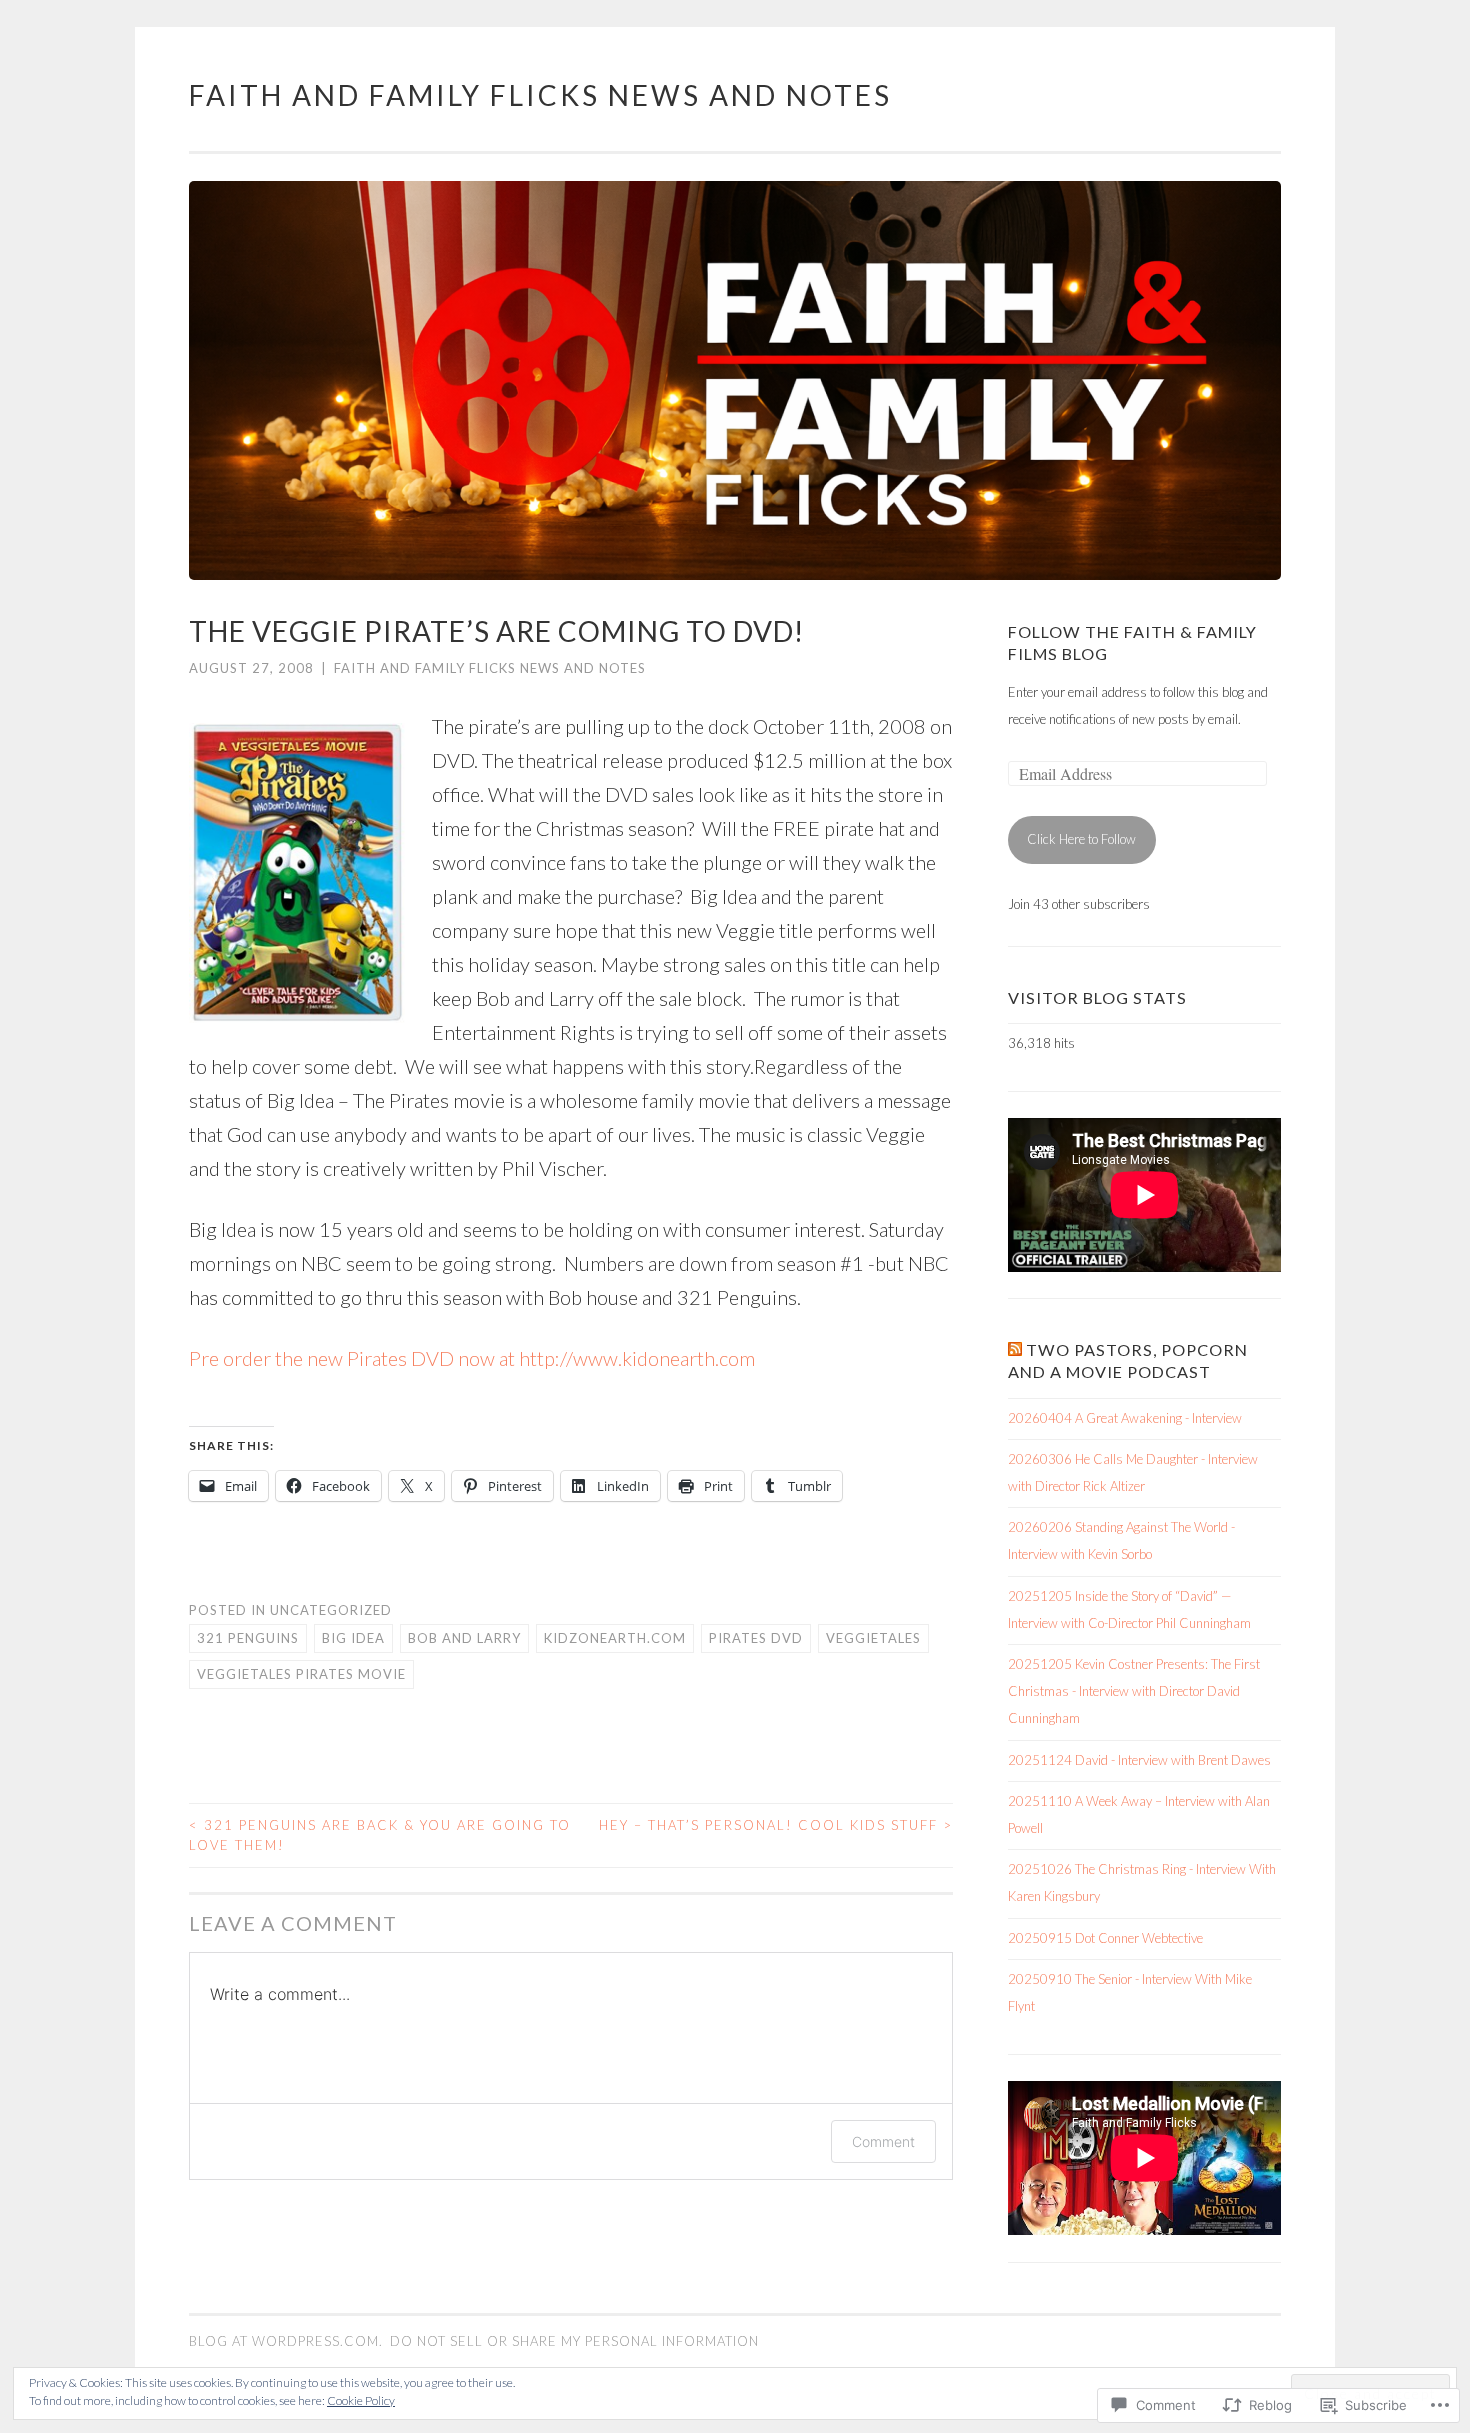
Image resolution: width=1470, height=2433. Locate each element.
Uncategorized (331, 1610)
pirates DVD (756, 1638)
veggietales (873, 1638)
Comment (883, 2141)
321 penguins (248, 1638)
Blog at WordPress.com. (286, 2341)
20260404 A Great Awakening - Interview (1125, 1418)
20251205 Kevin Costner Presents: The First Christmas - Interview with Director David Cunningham (1134, 1691)
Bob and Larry (464, 1638)
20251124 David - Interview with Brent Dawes (1139, 1760)
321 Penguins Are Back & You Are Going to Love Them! (380, 1835)
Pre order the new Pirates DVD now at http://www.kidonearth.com (472, 1358)
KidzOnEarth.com (615, 1638)
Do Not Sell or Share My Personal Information (574, 2341)
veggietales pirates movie (301, 1674)
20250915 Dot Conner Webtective (1105, 1938)
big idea (353, 1638)
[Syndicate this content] (1015, 1349)
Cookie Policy (361, 2400)
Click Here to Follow (1081, 839)
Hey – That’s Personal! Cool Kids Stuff (776, 1825)
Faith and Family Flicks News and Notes (540, 95)
